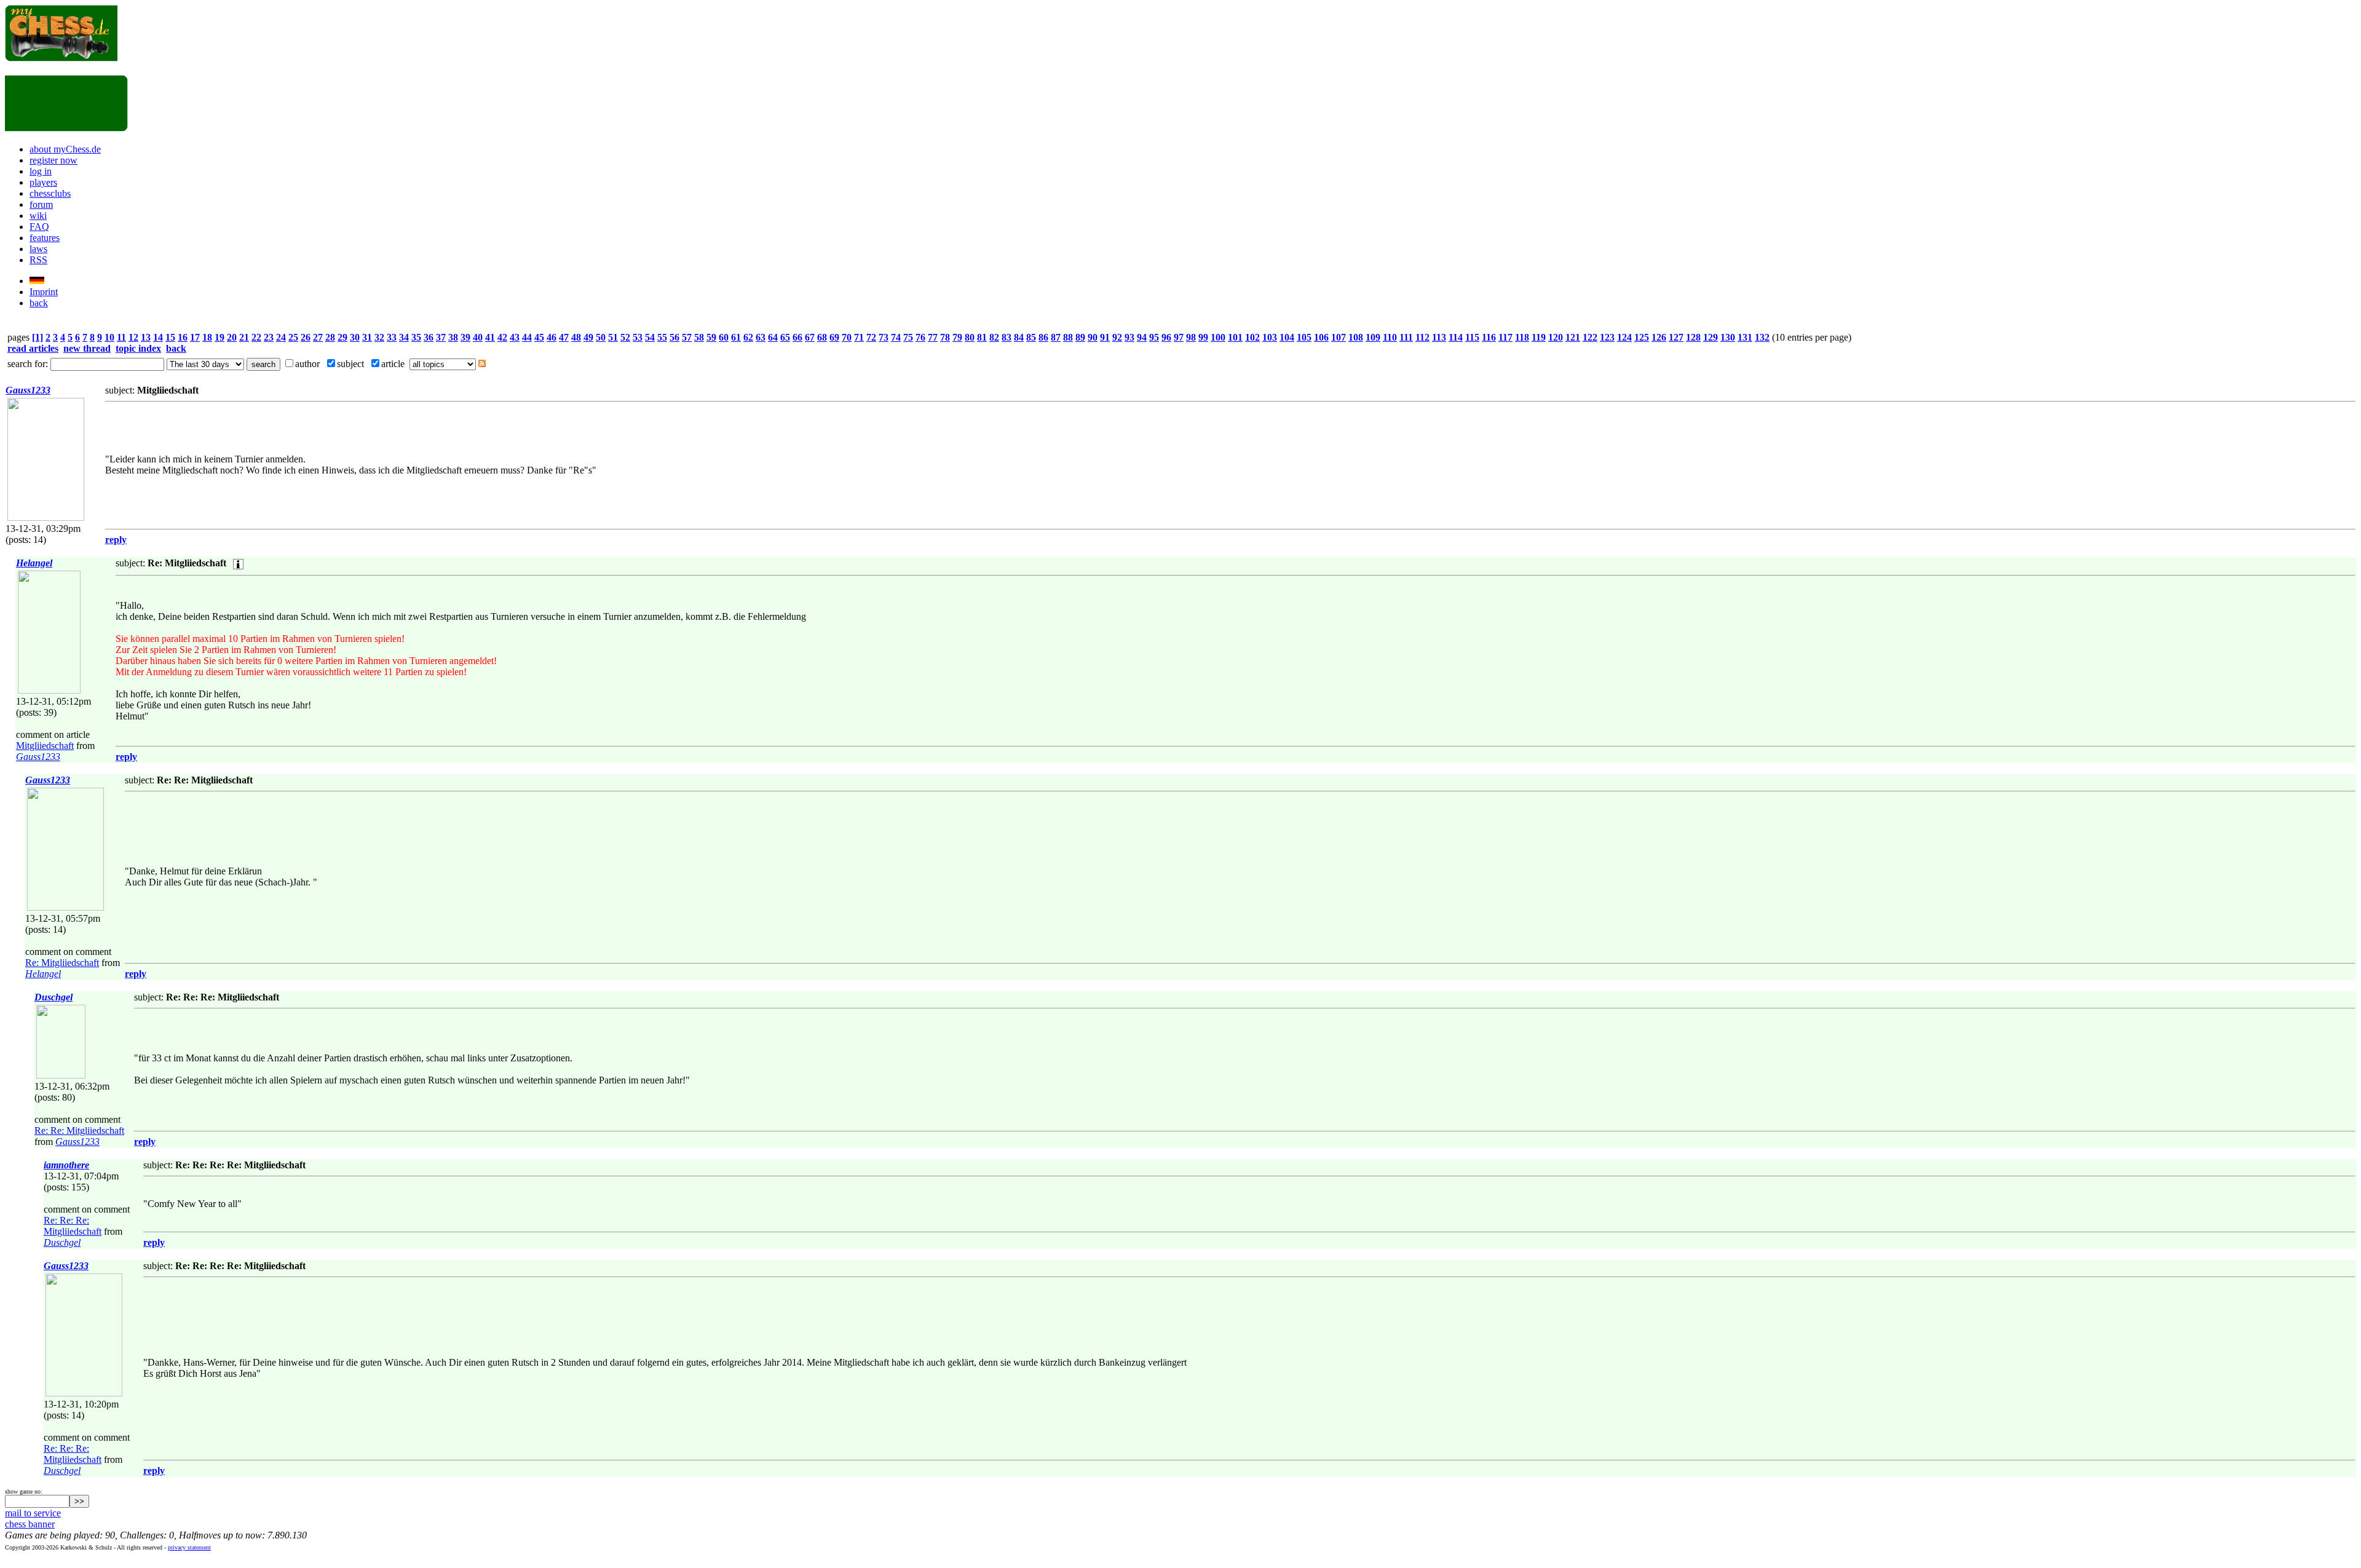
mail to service (33, 1513)
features (45, 238)
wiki (38, 216)
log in (41, 171)
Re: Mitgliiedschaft (62, 963)
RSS (38, 260)
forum (41, 204)
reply (116, 540)
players (43, 182)
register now (53, 160)
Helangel (34, 563)
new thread (87, 348)
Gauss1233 (28, 390)
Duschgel (53, 997)
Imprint (44, 292)
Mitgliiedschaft (45, 746)
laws (38, 249)
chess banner (30, 1524)
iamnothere (66, 1165)
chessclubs (50, 193)
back (39, 303)
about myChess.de (65, 149)
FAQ (39, 227)
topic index (138, 348)
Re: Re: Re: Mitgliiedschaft (73, 1226)
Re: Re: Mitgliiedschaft (79, 1130)
